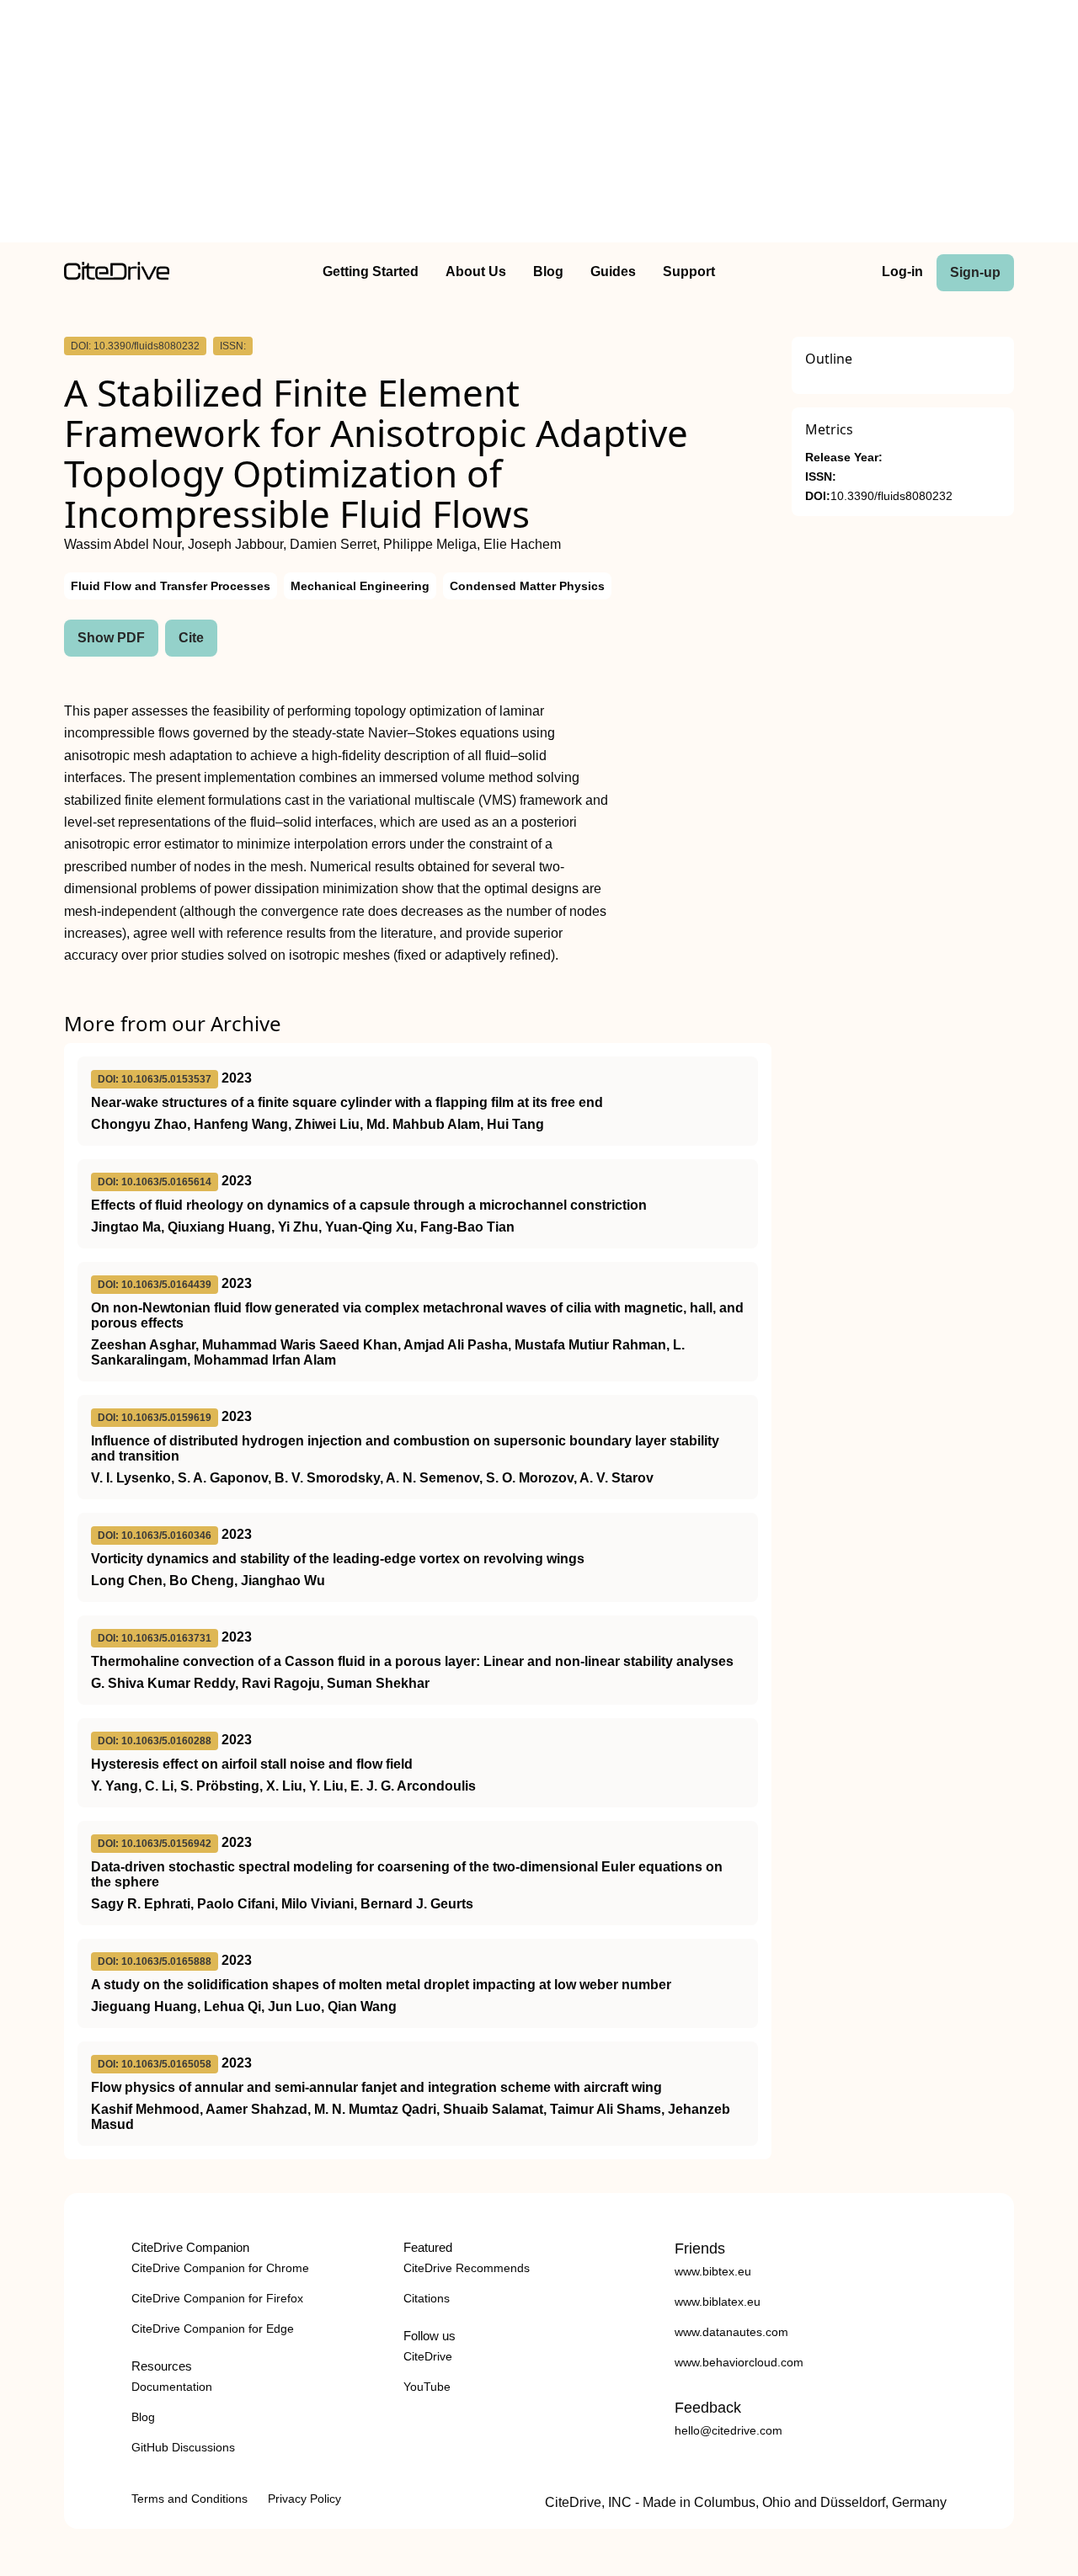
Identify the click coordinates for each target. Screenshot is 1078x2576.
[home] (117, 276)
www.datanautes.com (731, 2332)
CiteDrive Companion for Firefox (217, 2298)
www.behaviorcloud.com (739, 2362)
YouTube (427, 2387)
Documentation (172, 2387)
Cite (191, 638)
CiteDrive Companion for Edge (213, 2329)
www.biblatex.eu (718, 2302)
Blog (548, 271)
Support (689, 271)
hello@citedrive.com (728, 2430)
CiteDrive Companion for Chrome (220, 2268)
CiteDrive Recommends (467, 2268)
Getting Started (371, 271)
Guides (613, 271)
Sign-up (975, 272)
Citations (427, 2298)
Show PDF (111, 638)
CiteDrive (428, 2356)
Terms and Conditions (189, 2499)
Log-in (902, 271)
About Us (476, 271)
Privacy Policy (304, 2499)
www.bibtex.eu (713, 2271)
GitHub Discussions (183, 2447)
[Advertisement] (539, 125)
